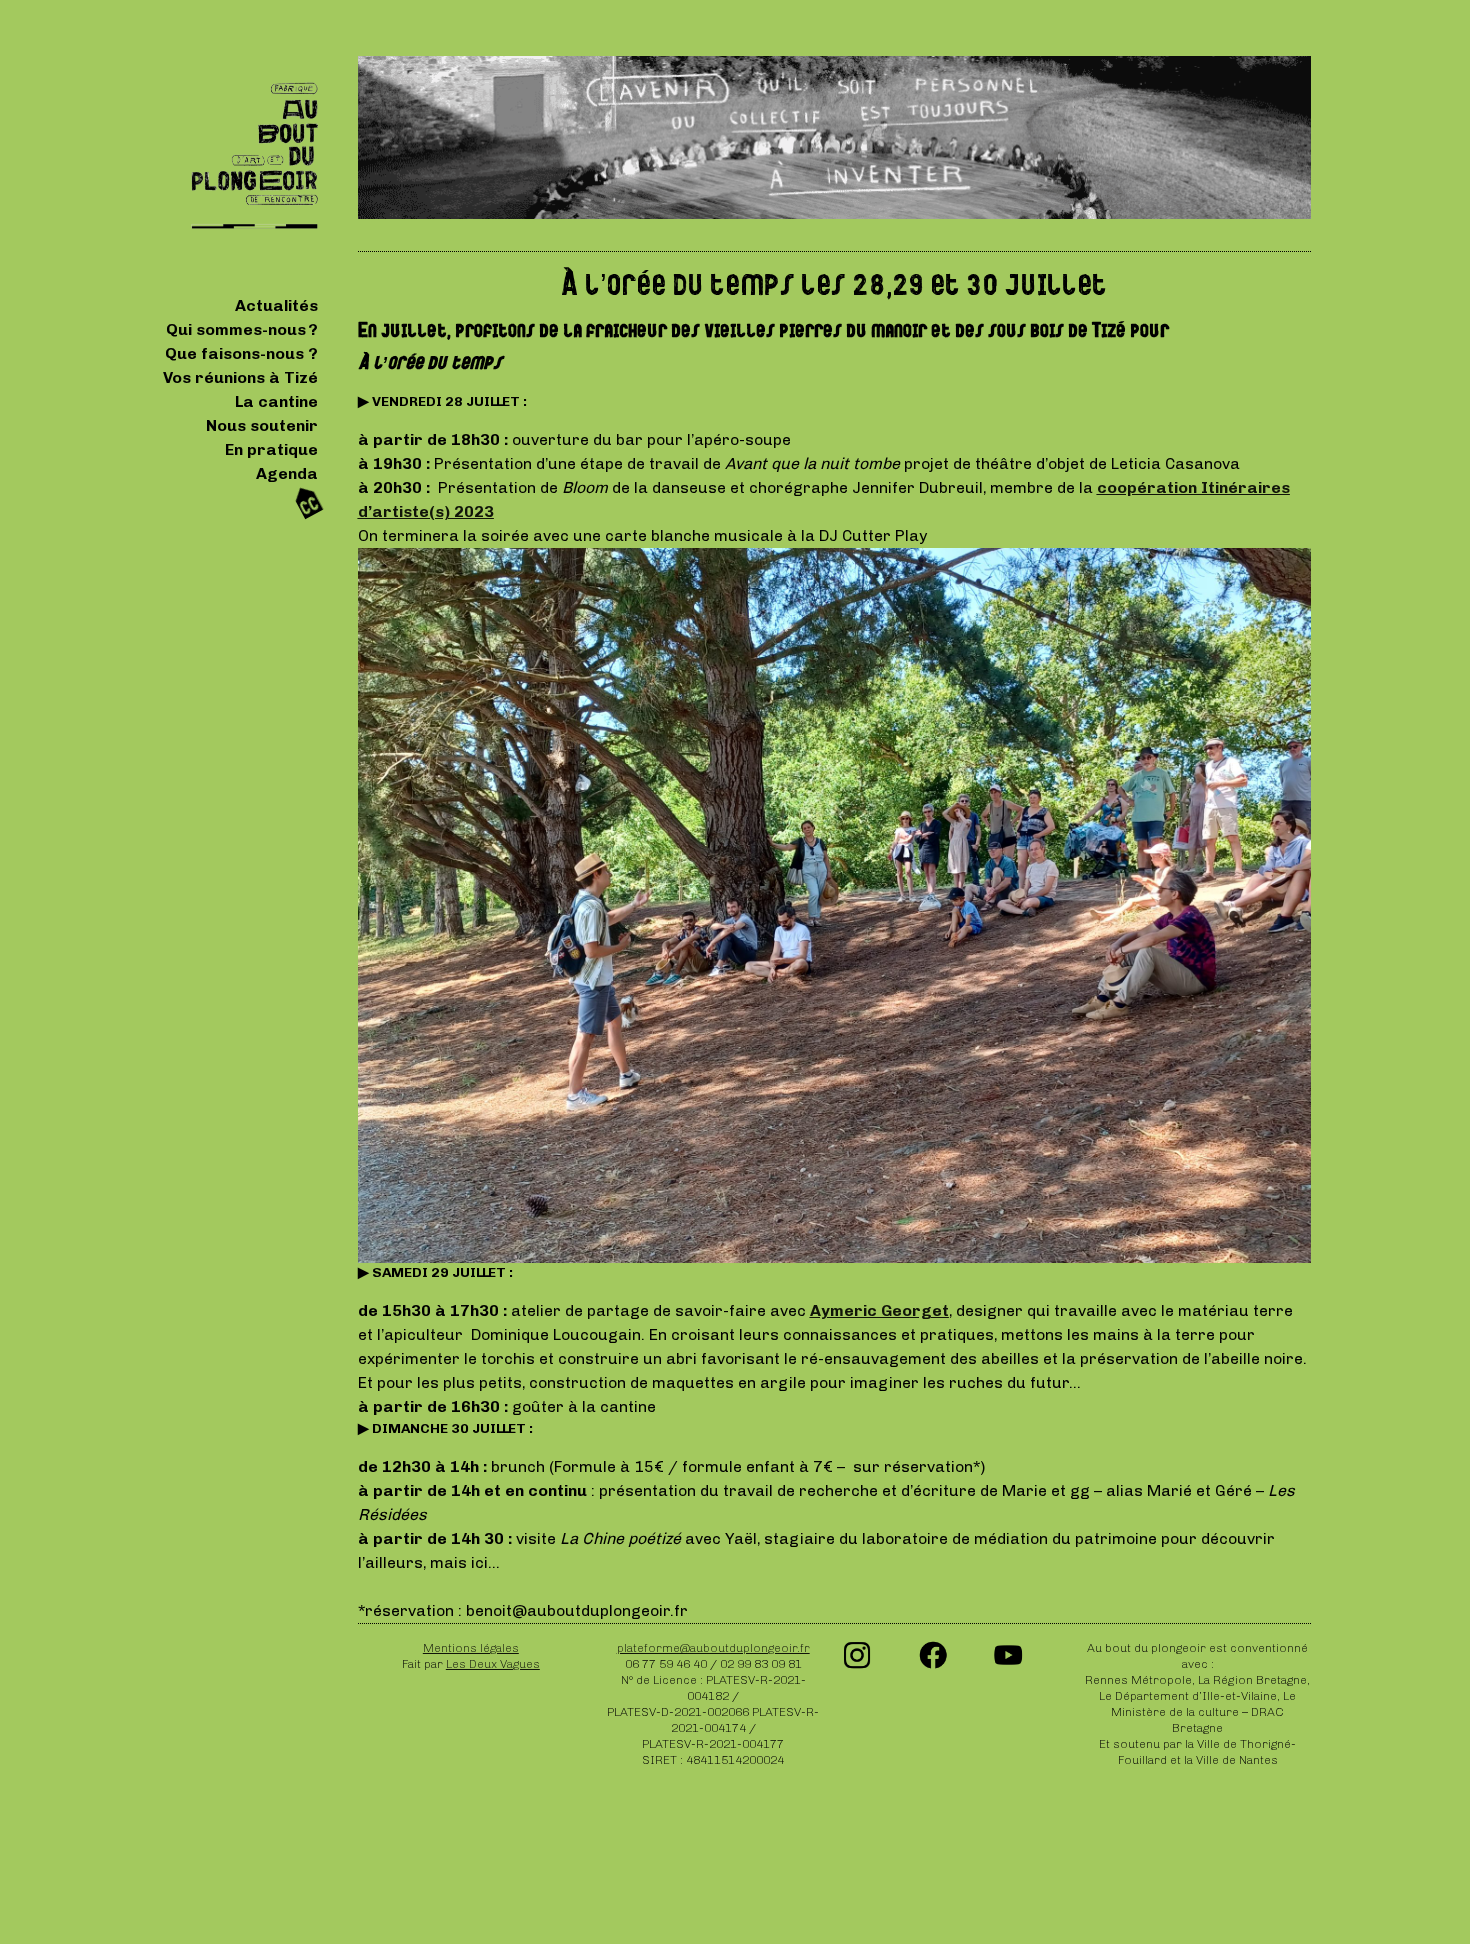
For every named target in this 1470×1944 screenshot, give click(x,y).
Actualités (276, 305)
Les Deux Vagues (493, 1664)
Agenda (287, 473)
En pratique (271, 449)
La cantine (276, 401)
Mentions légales (471, 1648)
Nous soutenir (262, 425)
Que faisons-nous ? (241, 353)
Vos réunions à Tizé (240, 377)
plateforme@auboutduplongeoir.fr (713, 1648)
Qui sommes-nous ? (242, 329)
